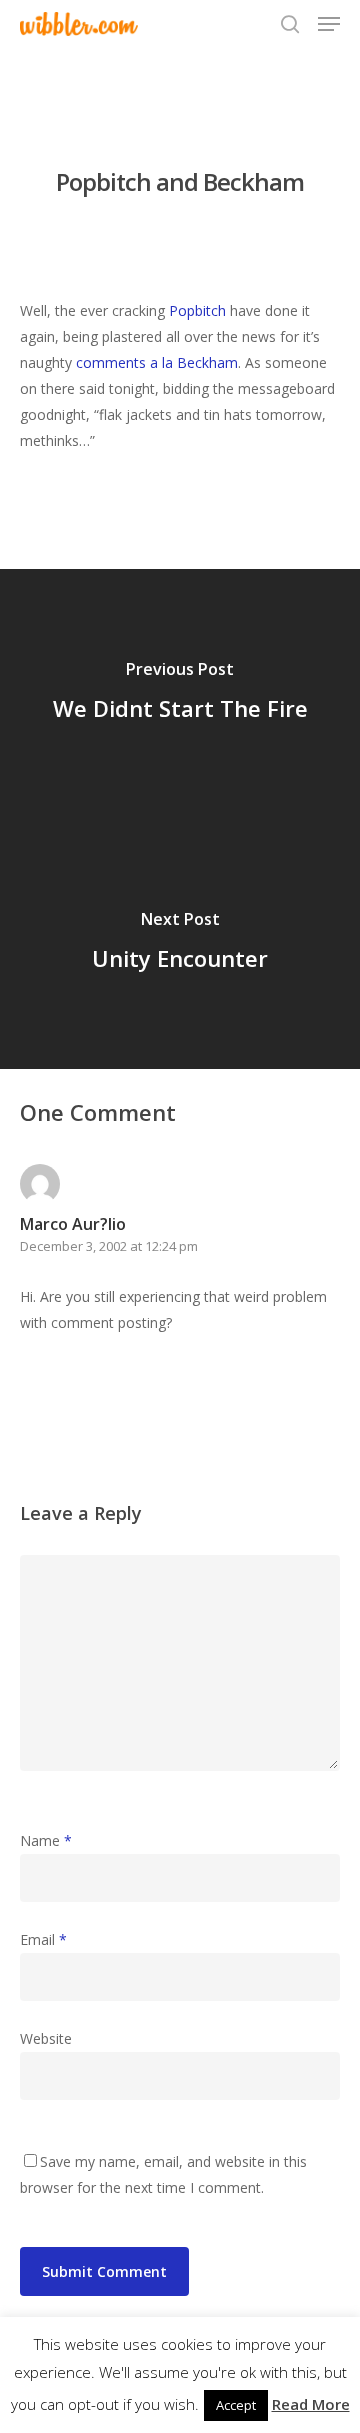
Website (46, 2038)
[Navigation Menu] (329, 24)
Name (46, 1840)
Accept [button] (236, 2405)
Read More (311, 2404)
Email (43, 1939)
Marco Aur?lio (73, 1224)
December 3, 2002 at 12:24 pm (109, 1246)
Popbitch (197, 310)
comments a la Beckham (157, 362)
